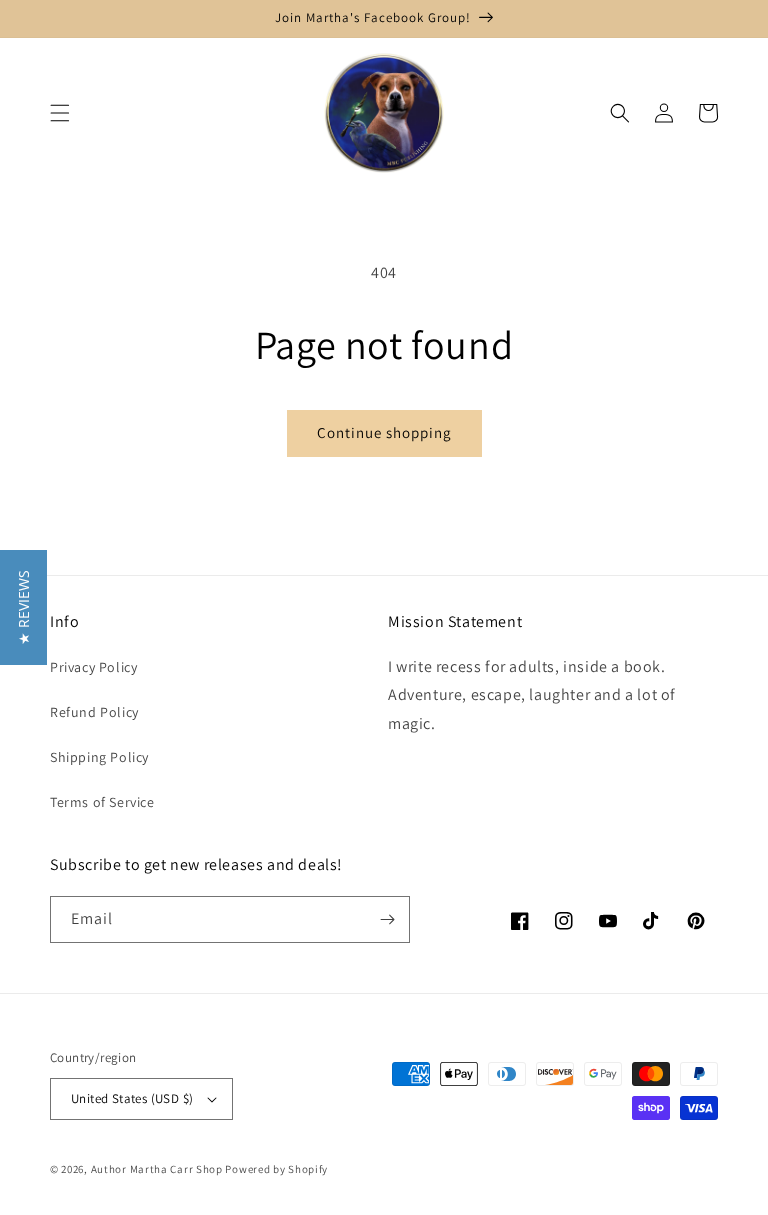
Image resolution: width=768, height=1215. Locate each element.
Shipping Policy (99, 757)
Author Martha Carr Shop (157, 1169)
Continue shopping (384, 432)
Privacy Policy (93, 667)
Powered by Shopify (276, 1169)
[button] (60, 113)
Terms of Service (102, 802)
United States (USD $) (132, 1098)
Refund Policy (94, 712)
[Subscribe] (387, 919)
